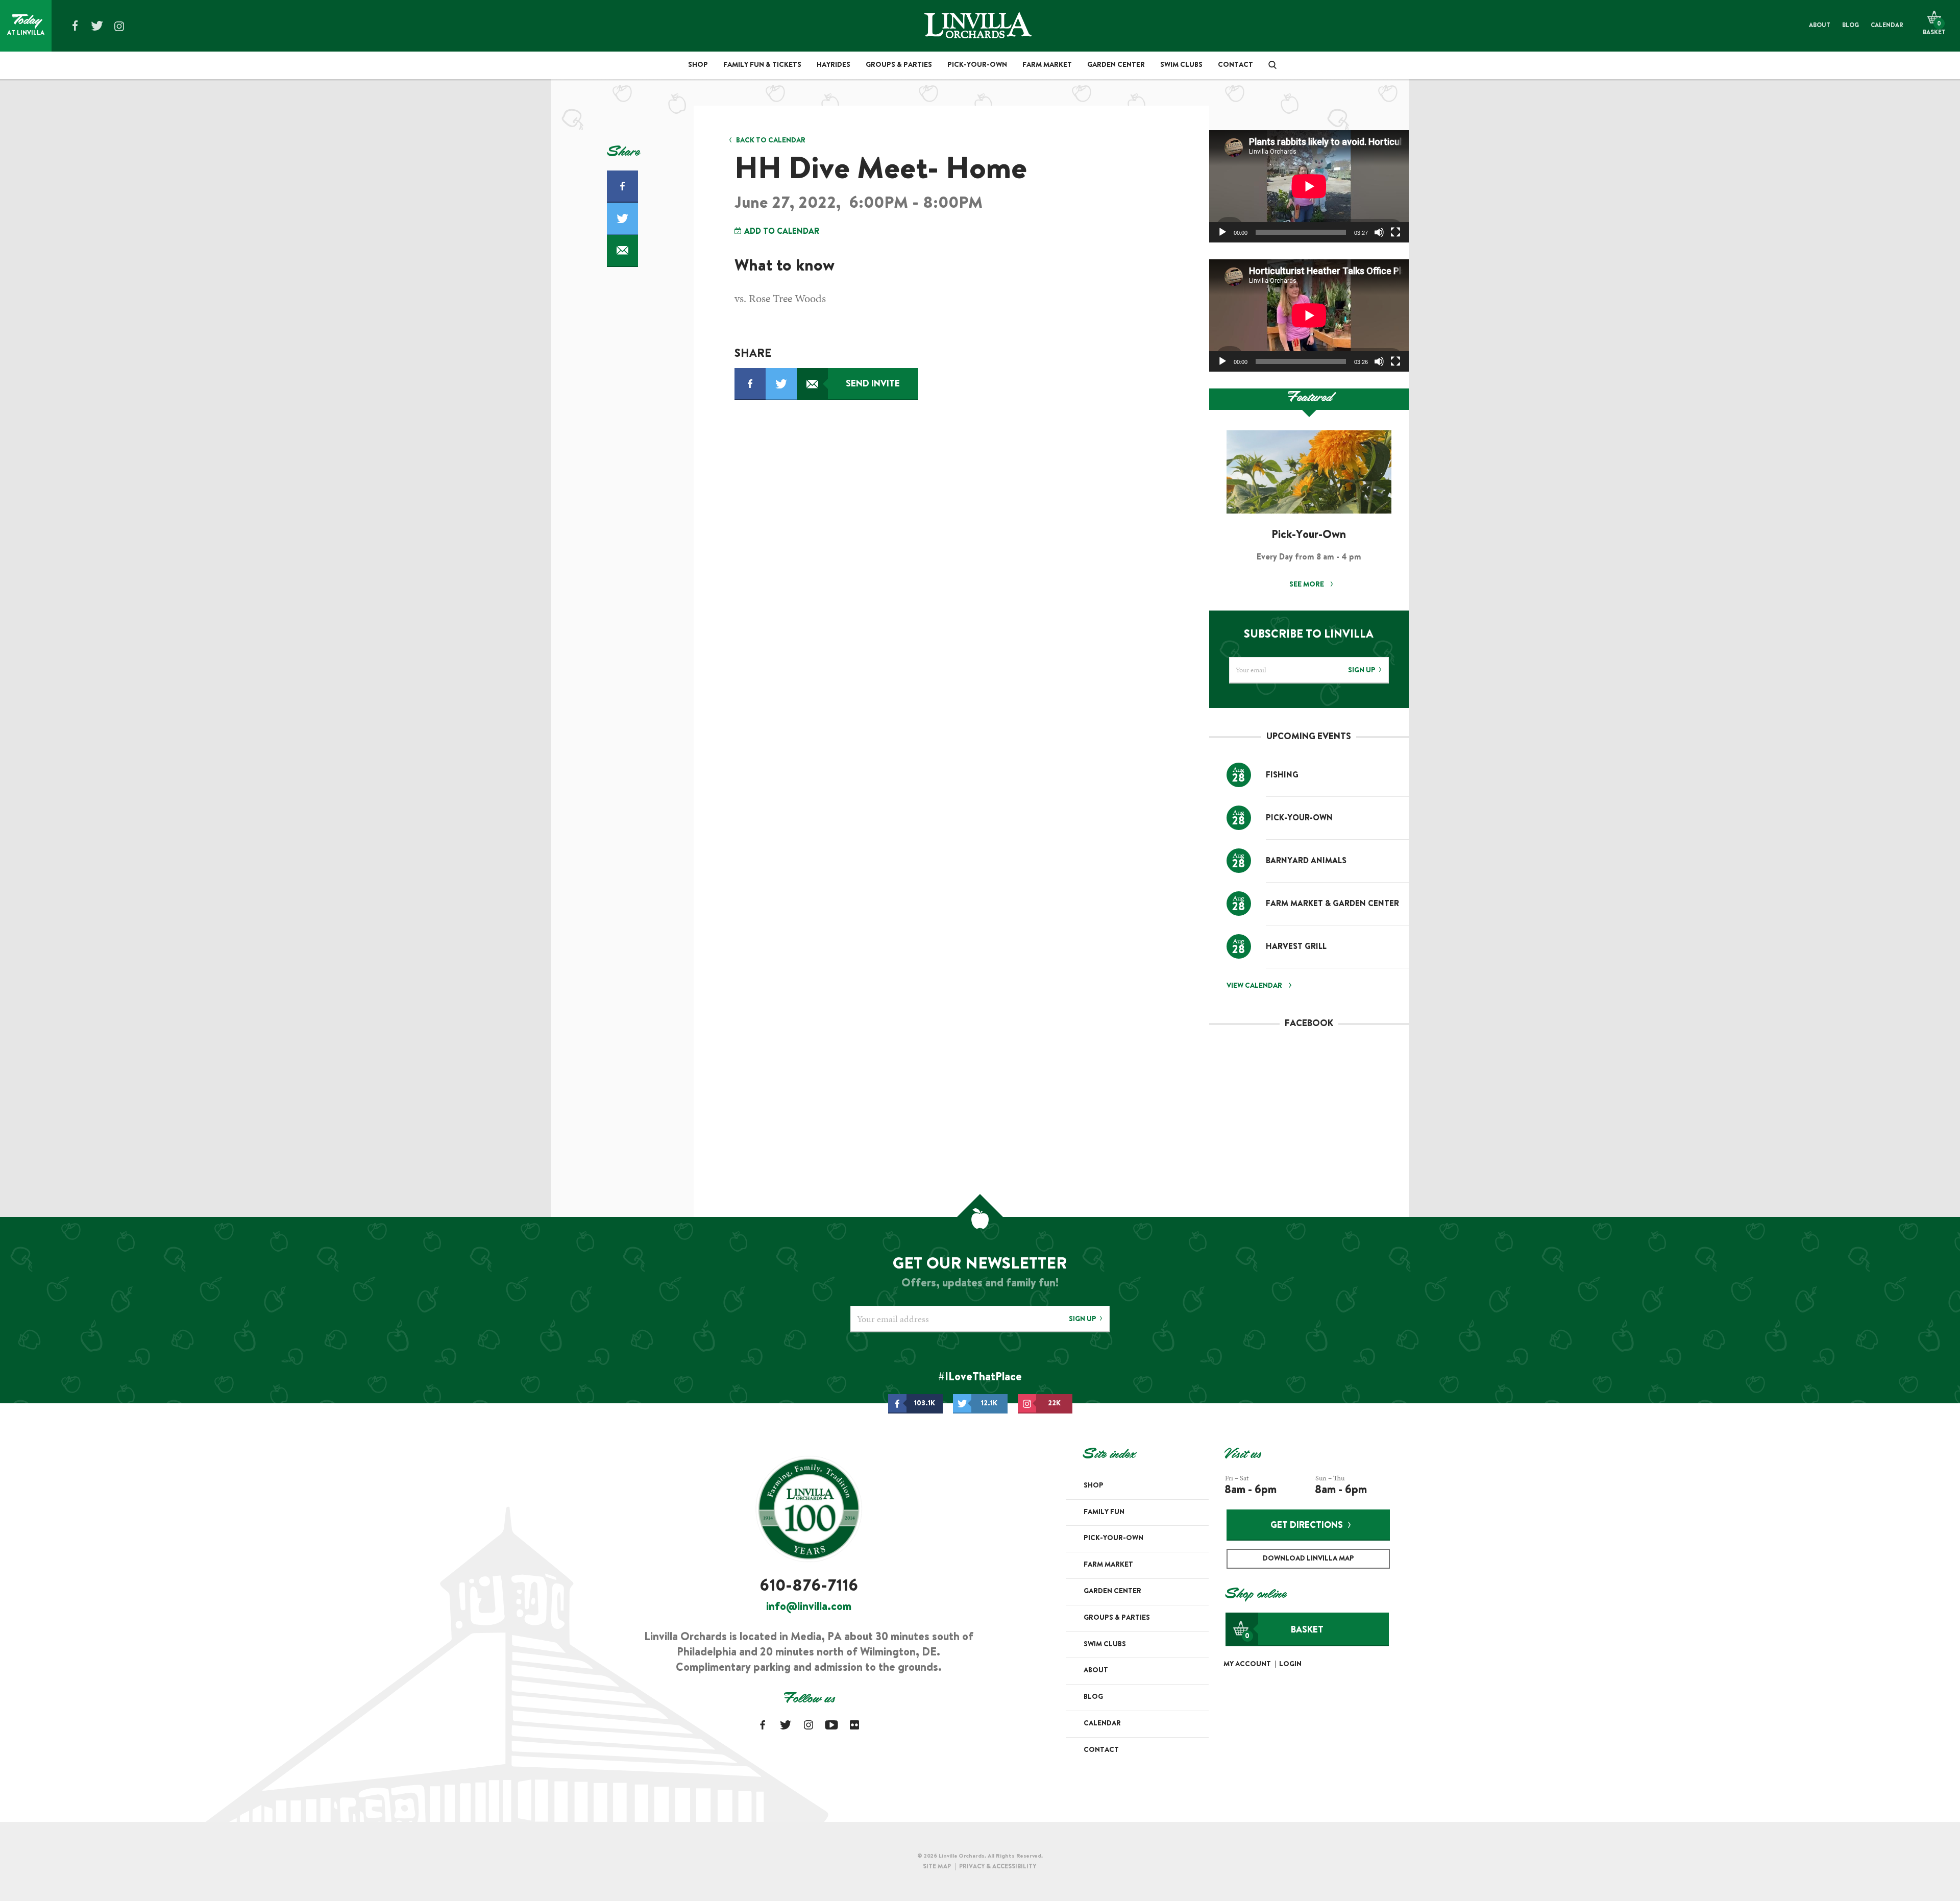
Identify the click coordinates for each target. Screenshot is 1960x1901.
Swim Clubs (1181, 65)
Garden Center (1116, 65)
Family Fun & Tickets (762, 65)
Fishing (1282, 775)
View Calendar (1254, 986)
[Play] (1222, 232)
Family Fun (1104, 1513)
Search (1269, 65)
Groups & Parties (899, 65)
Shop (698, 65)
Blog (1851, 26)
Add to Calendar (781, 232)
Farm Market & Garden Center (1332, 904)
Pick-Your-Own (977, 65)
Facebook (75, 26)
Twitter (97, 26)
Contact (1235, 65)
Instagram (119, 26)
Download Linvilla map (1308, 1559)
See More (1307, 585)
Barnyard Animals (1306, 861)
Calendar (1887, 26)
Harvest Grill (1296, 947)
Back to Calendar (771, 141)
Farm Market (1047, 65)
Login (1290, 1665)
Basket (1284, 1633)
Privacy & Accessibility (998, 1867)
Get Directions (1307, 1526)
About (1820, 26)
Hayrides (834, 65)
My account (1247, 1665)
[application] (1309, 186)
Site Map (937, 1867)
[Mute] (1379, 232)
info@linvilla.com (809, 1607)
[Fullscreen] (1395, 232)
